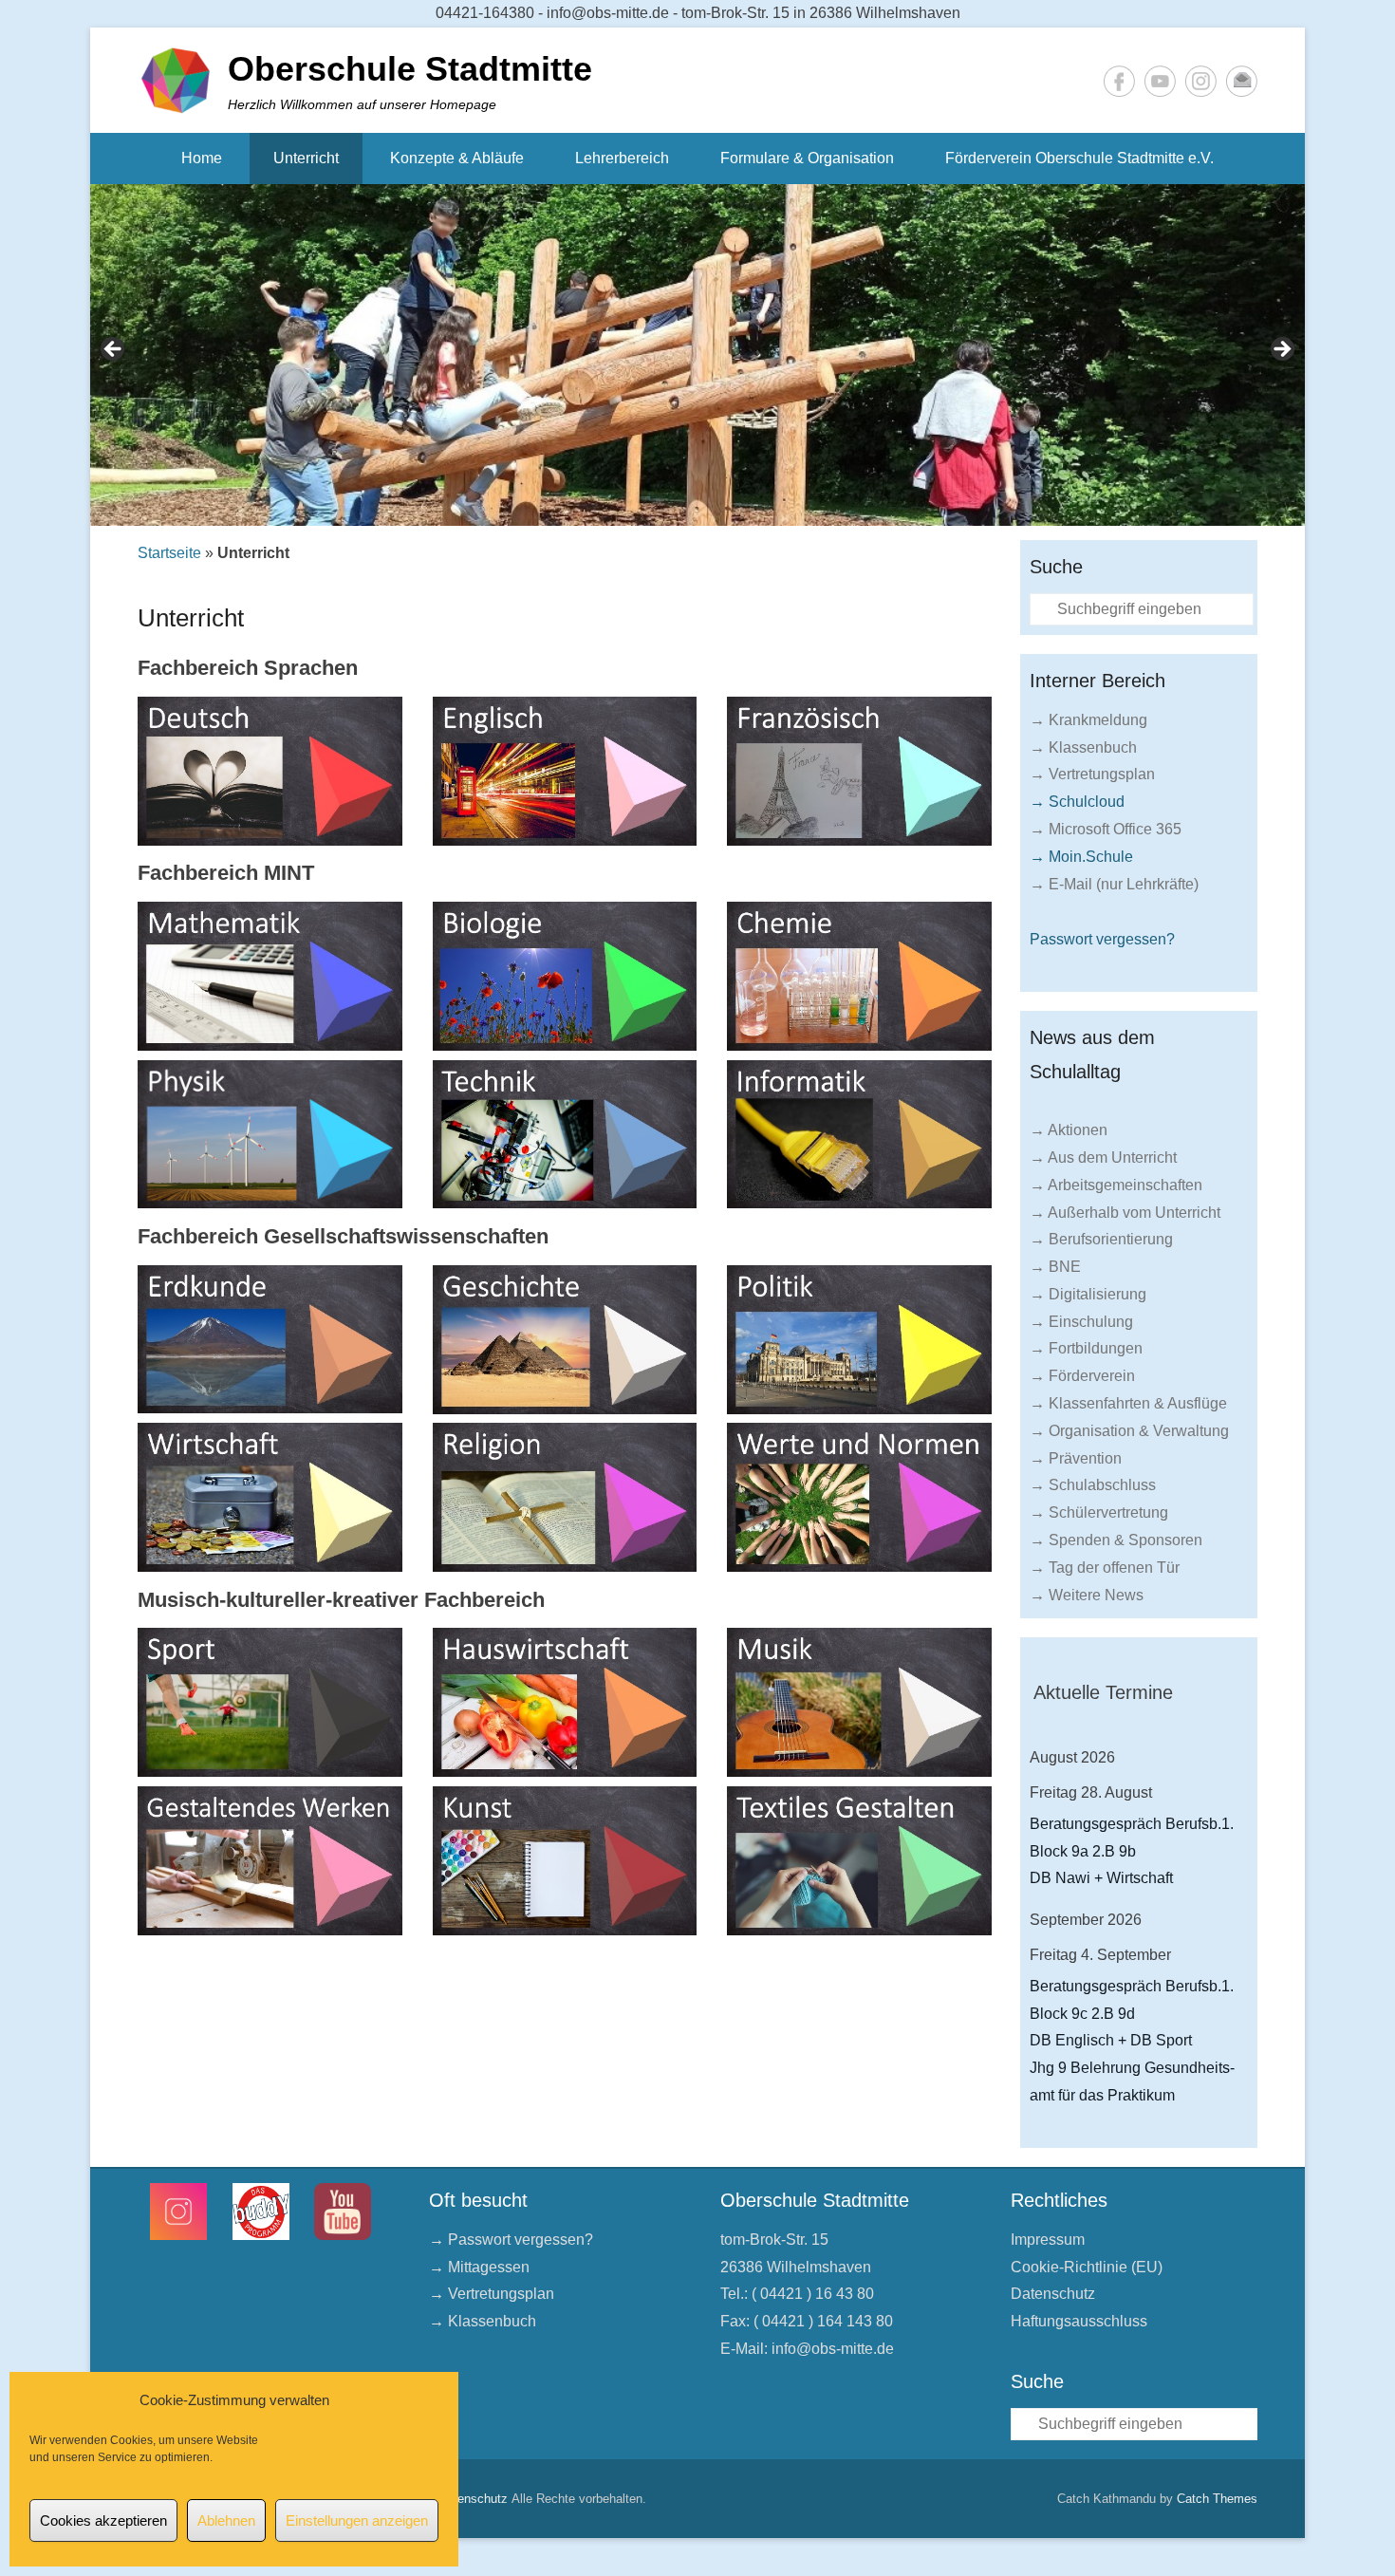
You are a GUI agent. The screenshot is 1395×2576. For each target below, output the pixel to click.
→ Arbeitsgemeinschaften (1116, 1185)
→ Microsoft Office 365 (1106, 829)
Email (1242, 81)
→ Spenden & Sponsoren (1116, 1540)
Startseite (169, 553)
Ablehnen (226, 2520)
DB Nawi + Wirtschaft (1101, 1878)
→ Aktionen (1069, 1130)
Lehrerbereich (622, 158)
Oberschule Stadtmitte (410, 69)
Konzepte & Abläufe (457, 158)
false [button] (114, 350)
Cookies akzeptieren (103, 2520)
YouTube (1160, 81)
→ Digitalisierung (1088, 1294)
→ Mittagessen (479, 2267)
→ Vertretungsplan (1092, 774)
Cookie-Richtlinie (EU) (1087, 2267)
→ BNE (1055, 1267)
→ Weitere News (1087, 1595)
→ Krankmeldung (1088, 720)
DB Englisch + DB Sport (1111, 2040)
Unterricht (306, 158)
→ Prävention (1076, 1458)
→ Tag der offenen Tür (1105, 1568)
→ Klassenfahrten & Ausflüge (1128, 1403)
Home (202, 158)
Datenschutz (1053, 2294)
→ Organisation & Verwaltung (1129, 1431)
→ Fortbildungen (1086, 1348)
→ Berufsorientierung (1101, 1239)
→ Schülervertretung (1099, 1512)
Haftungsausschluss (1079, 2321)
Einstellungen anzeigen (357, 2520)
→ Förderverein (1082, 1376)
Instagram (1201, 81)
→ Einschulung (1081, 1322)
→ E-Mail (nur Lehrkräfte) (1114, 884)
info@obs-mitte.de (833, 2349)
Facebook (1119, 81)
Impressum (1048, 2240)
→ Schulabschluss (1093, 1485)
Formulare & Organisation (807, 158)
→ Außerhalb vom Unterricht (1125, 1213)
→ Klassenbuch (1083, 747)
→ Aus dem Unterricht (1103, 1157)
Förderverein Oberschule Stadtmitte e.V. (1079, 158)
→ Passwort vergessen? (511, 2240)
